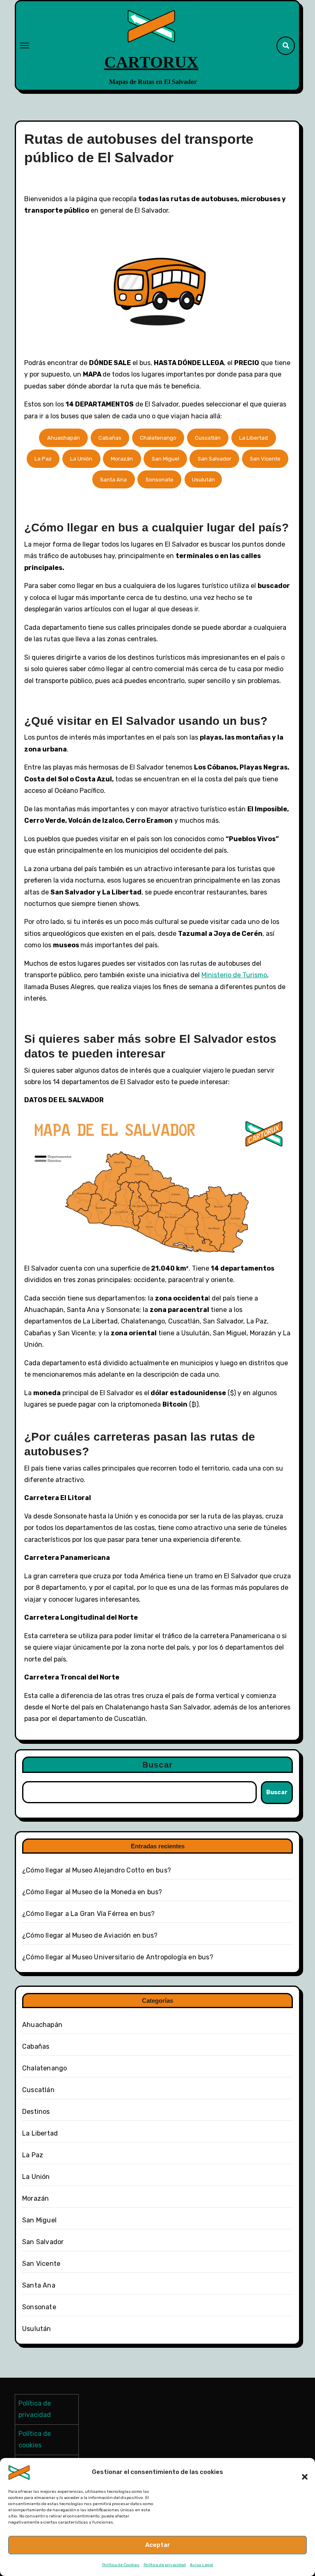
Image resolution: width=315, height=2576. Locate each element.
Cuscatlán (208, 438)
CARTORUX (151, 62)
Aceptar (158, 2545)
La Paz (43, 459)
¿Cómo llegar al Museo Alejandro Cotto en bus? (97, 1870)
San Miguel (165, 459)
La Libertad (253, 438)
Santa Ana (113, 480)
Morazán (122, 459)
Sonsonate (160, 480)
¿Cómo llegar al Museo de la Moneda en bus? (92, 1892)
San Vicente (265, 459)
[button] (301, 2472)
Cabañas (110, 438)
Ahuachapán (64, 438)
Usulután (203, 480)
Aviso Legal (202, 2565)
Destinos (36, 2112)
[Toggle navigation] (25, 45)
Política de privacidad (165, 2565)
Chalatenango (158, 438)
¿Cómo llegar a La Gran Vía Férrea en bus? (88, 1914)
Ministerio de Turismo (234, 975)
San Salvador (215, 459)
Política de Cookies (121, 2565)
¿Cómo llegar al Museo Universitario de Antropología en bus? (118, 1957)
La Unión (81, 459)
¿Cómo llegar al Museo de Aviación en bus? (90, 1935)
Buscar (157, 1765)
